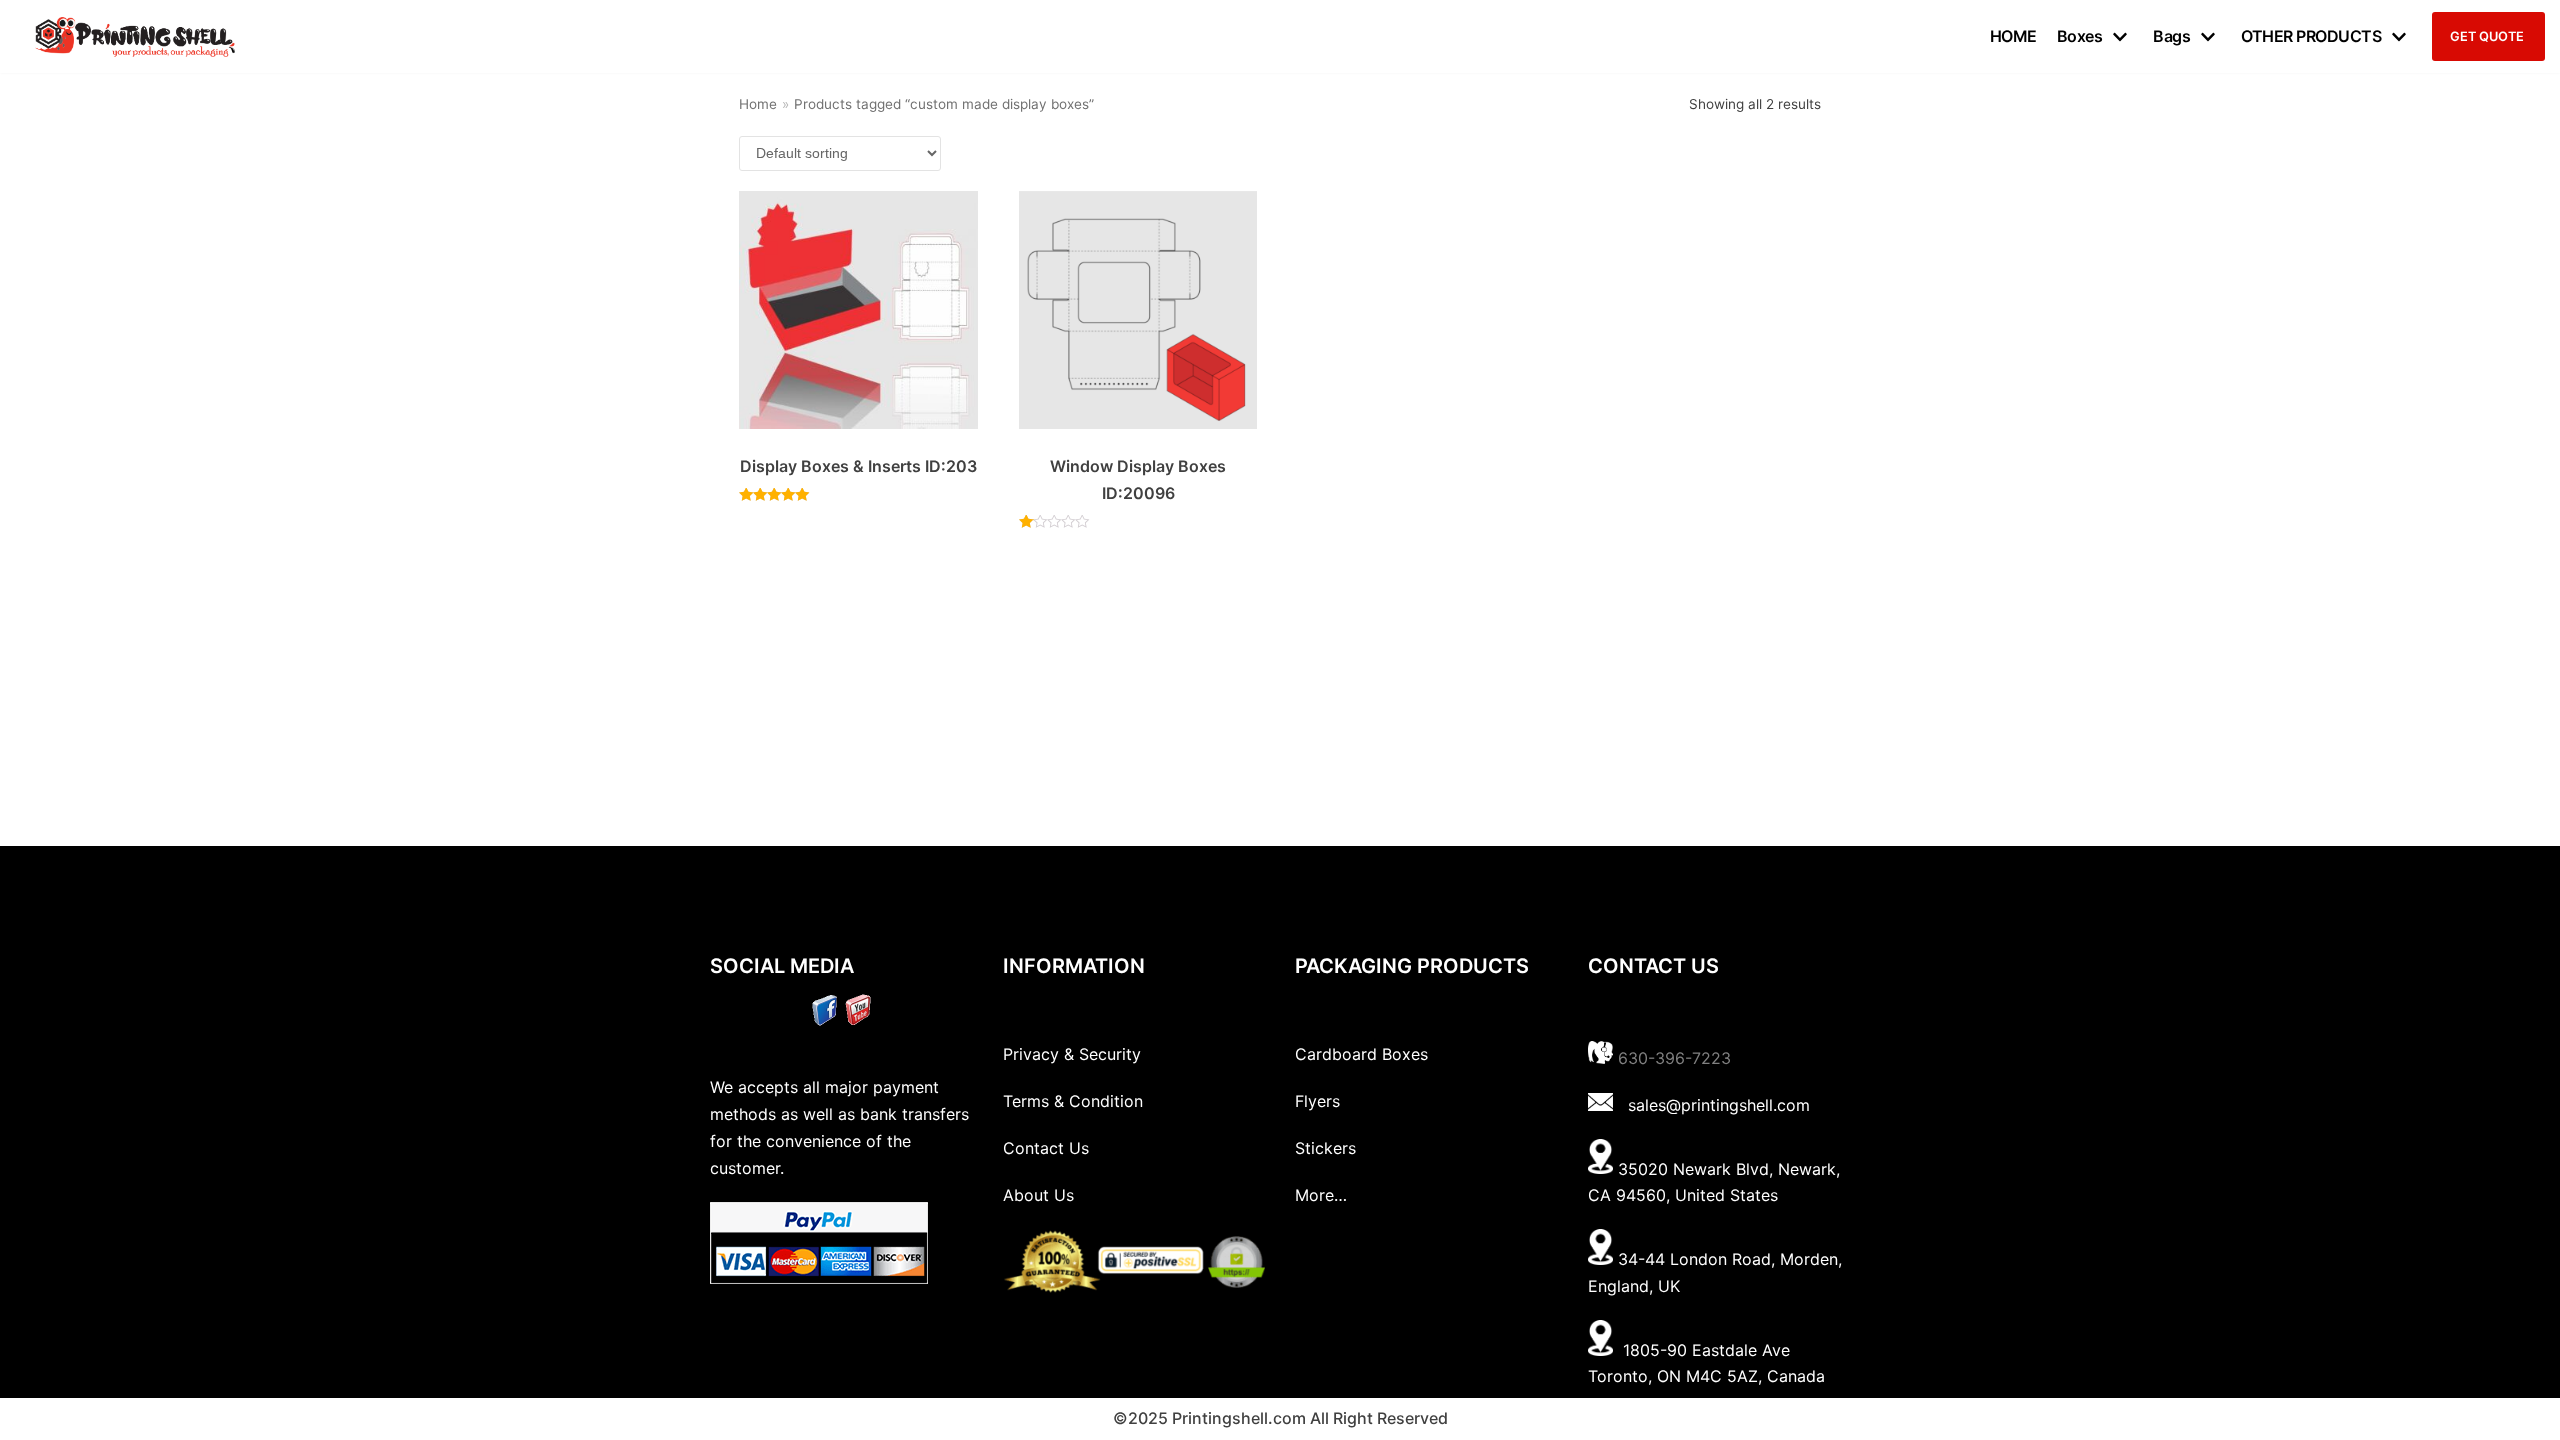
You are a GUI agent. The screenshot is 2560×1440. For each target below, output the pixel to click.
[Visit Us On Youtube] (857, 1020)
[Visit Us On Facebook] (824, 1020)
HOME (2013, 36)
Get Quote (2487, 36)
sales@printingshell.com (1719, 1105)
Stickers (1325, 1148)
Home (758, 104)
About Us (1038, 1195)
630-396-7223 (1674, 1058)
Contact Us (1046, 1148)
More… (1321, 1195)
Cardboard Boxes (1361, 1054)
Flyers (1317, 1101)
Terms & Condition (1073, 1101)
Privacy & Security (1072, 1054)
